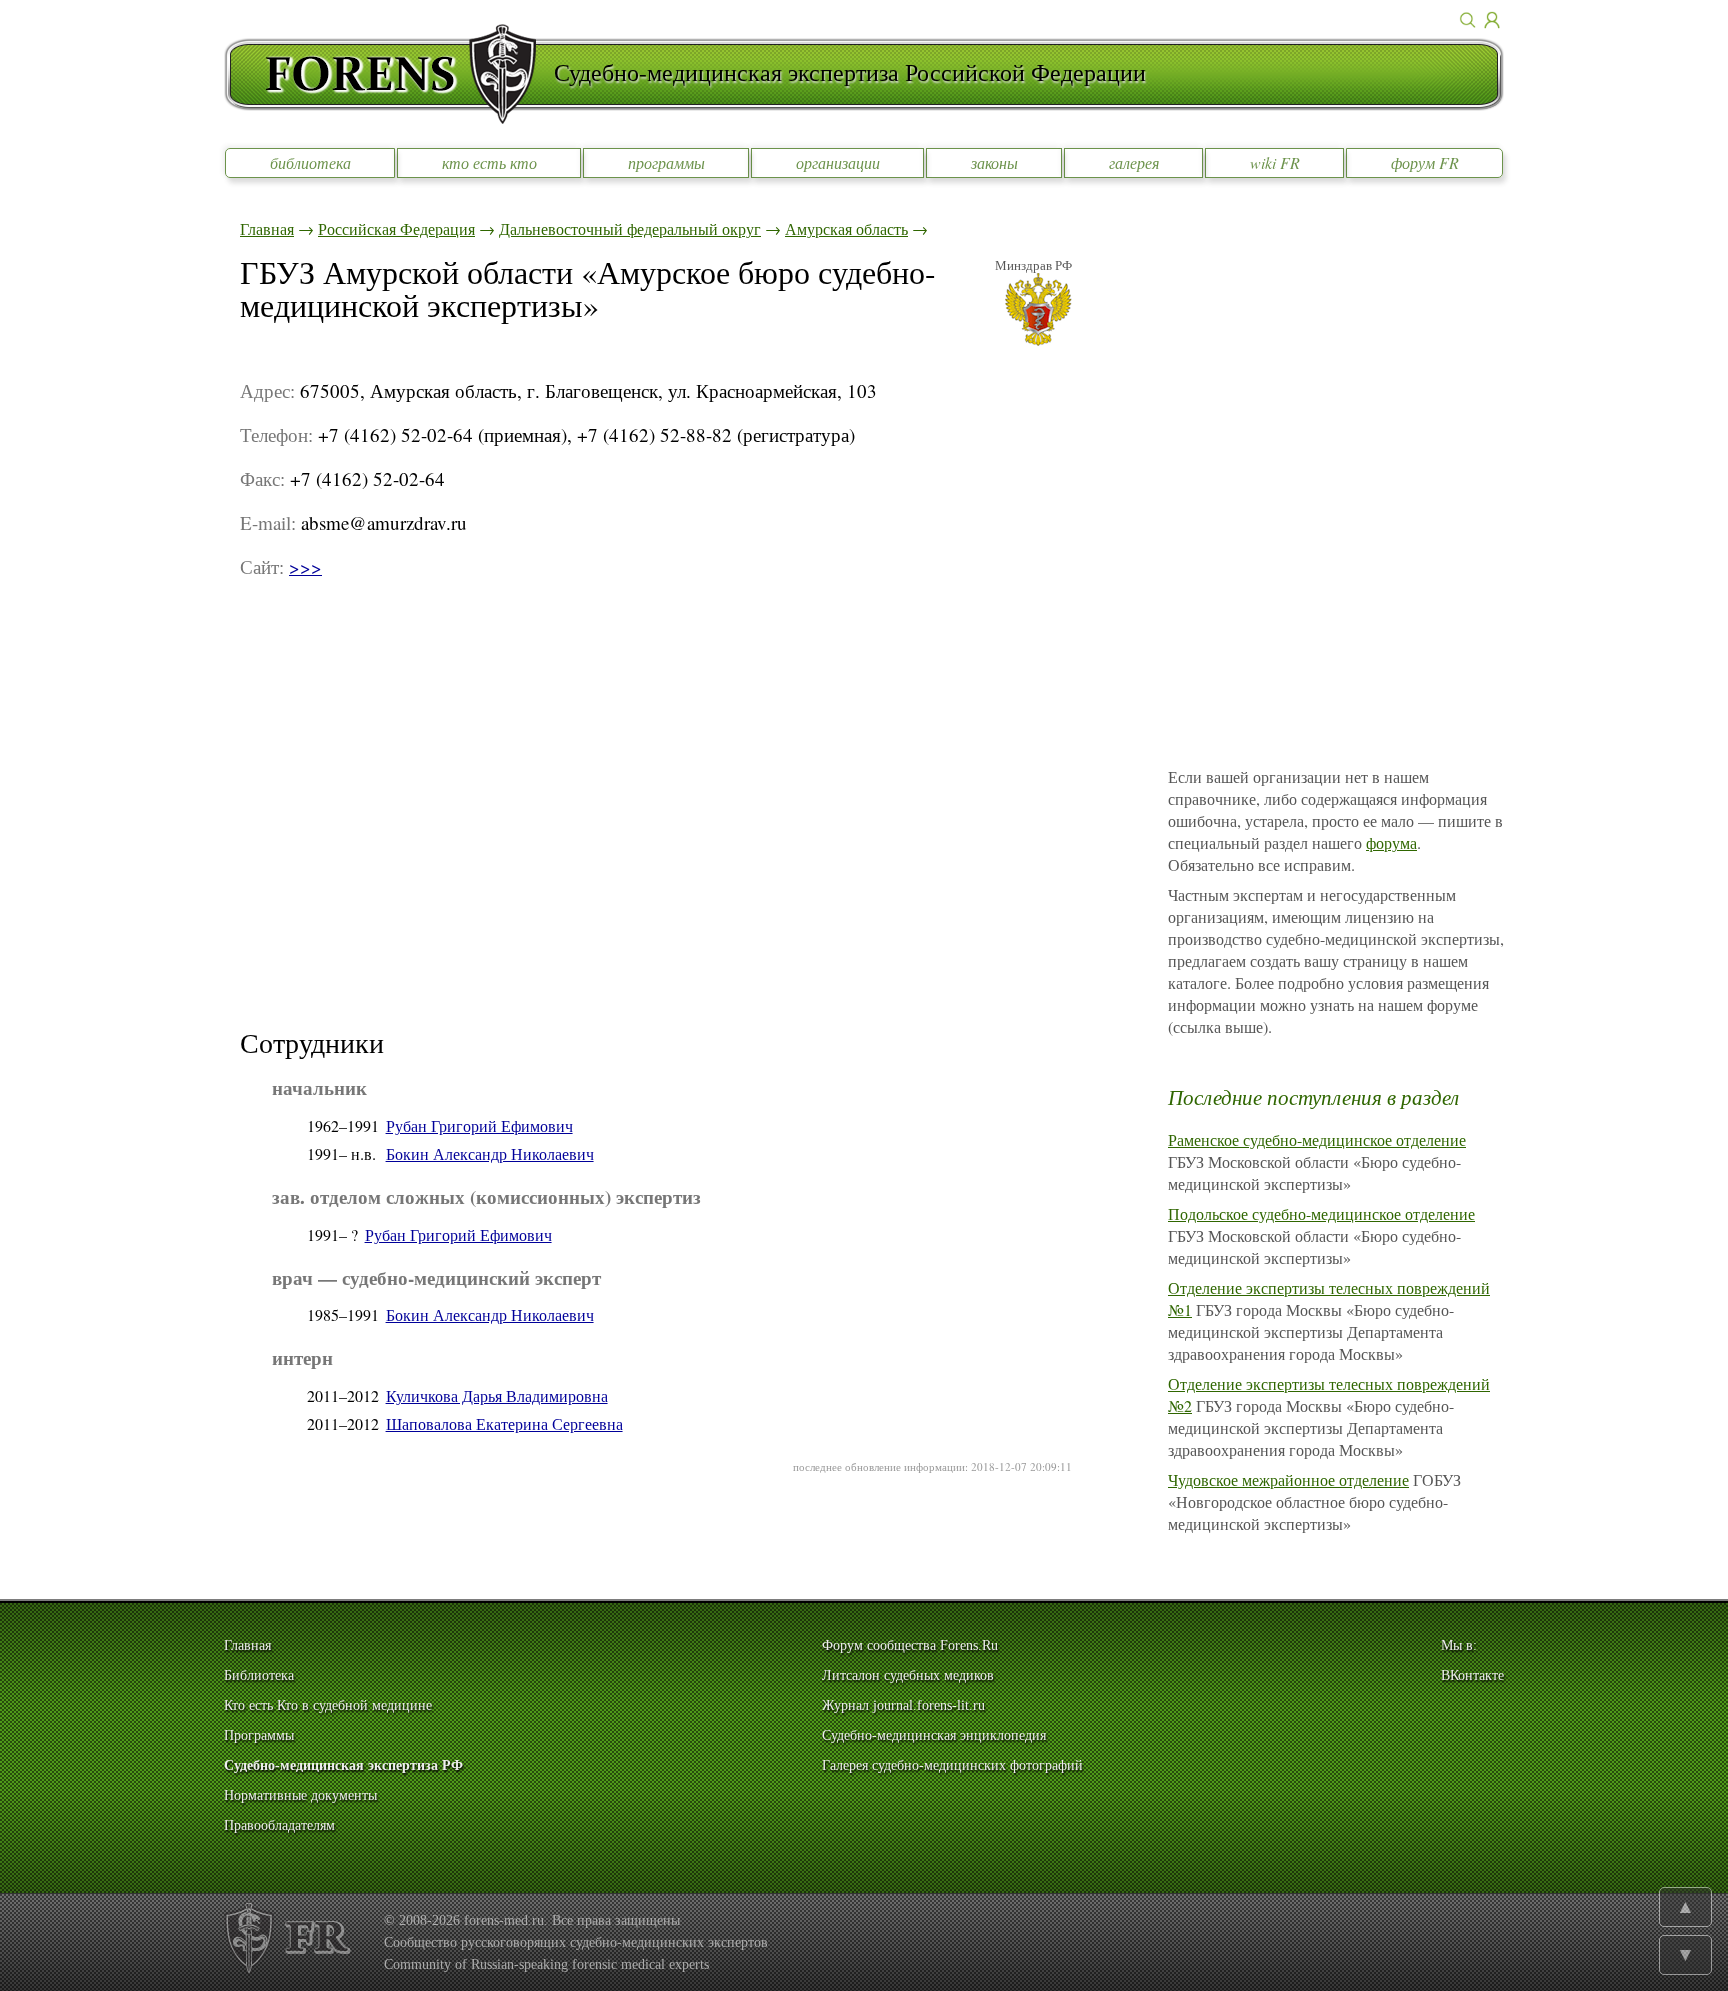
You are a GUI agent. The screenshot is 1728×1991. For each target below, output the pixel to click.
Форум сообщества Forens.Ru (910, 1645)
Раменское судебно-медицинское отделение (1317, 1139)
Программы (259, 1735)
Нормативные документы (300, 1795)
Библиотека (259, 1675)
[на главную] (389, 74)
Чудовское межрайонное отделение (1288, 1479)
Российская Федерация (396, 228)
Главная (267, 228)
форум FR (1425, 162)
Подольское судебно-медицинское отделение (1321, 1213)
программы (666, 162)
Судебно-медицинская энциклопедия (934, 1735)
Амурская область (846, 228)
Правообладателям (279, 1825)
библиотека (310, 162)
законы (994, 162)
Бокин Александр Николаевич (490, 1153)
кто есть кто (489, 162)
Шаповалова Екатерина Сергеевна (504, 1423)
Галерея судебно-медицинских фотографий (952, 1765)
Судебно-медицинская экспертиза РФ (343, 1765)
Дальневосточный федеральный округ (630, 228)
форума (1391, 842)
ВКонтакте (1472, 1675)
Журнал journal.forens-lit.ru (903, 1705)
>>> (305, 566)
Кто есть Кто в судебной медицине (328, 1705)
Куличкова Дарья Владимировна (497, 1395)
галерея (1134, 162)
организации (838, 162)
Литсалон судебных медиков (908, 1675)
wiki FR (1275, 162)
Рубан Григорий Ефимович (479, 1125)
